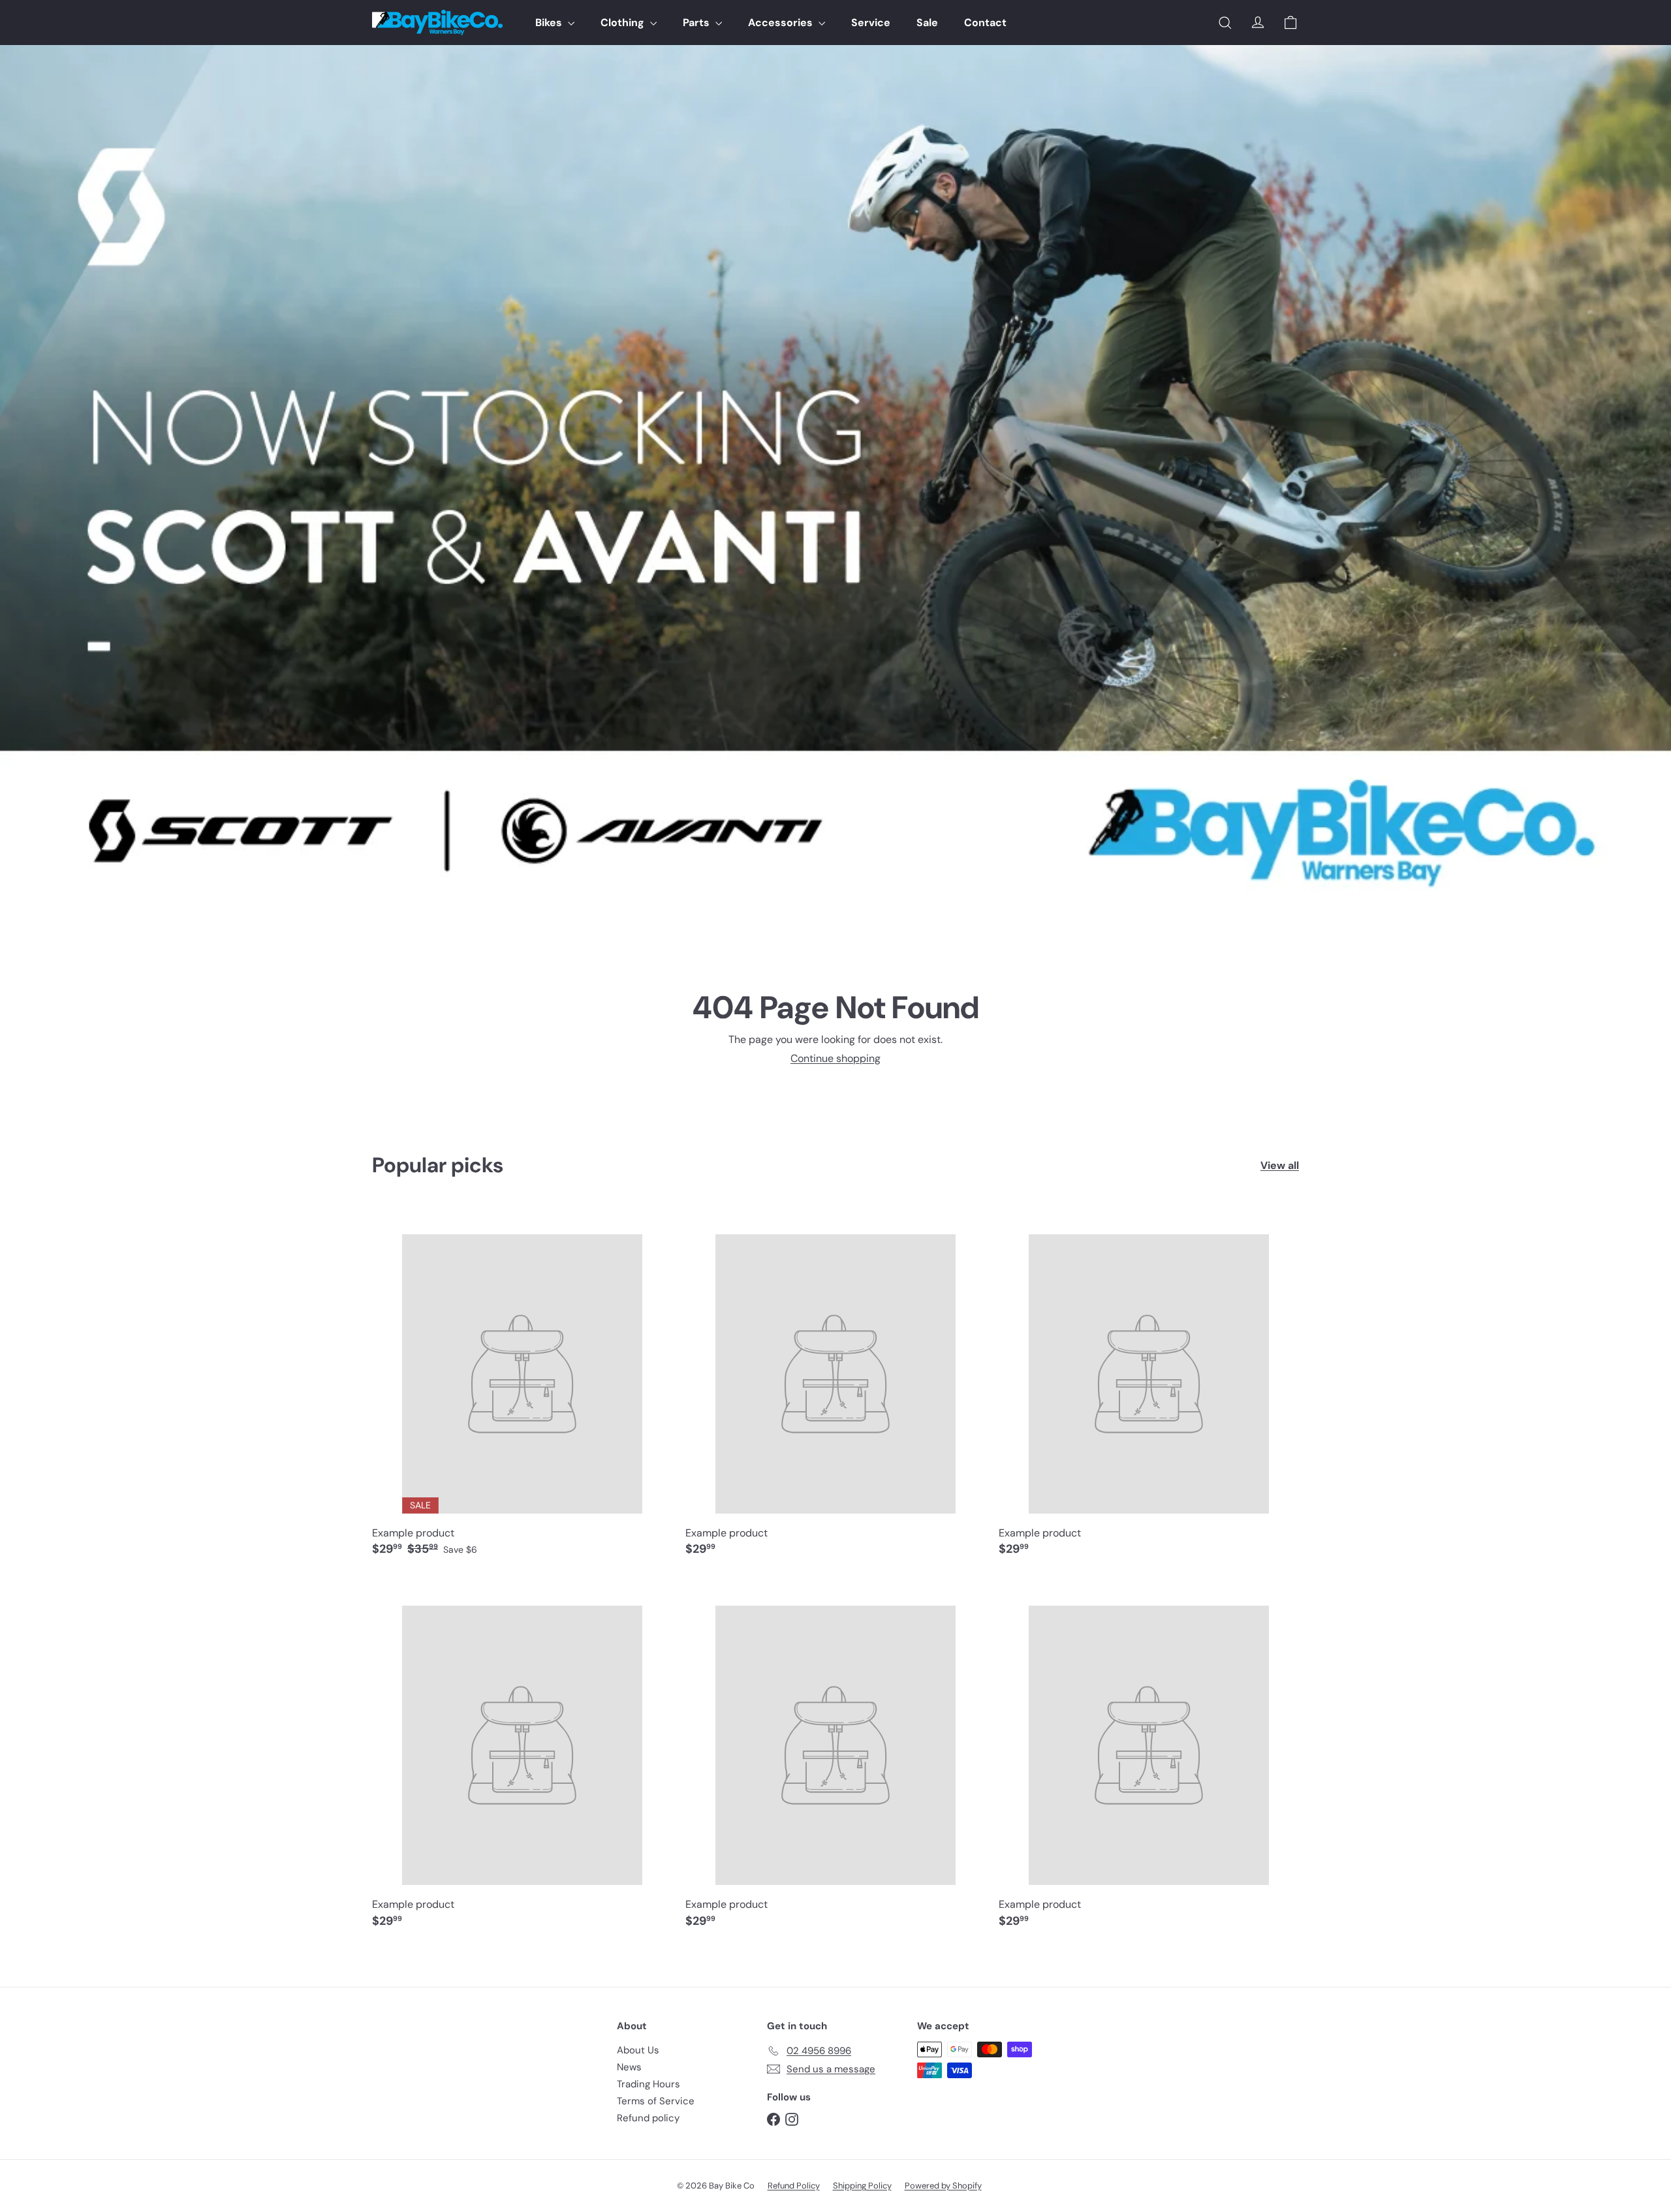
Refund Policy (794, 2186)
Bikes (550, 23)
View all (1280, 1165)
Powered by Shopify (943, 2186)
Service (871, 23)
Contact (985, 23)
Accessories (782, 23)
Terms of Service (656, 2101)
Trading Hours (648, 2084)
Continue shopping (835, 1058)
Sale (927, 23)
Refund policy (648, 2118)
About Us (638, 2050)
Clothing (624, 23)
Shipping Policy (862, 2186)
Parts (697, 23)
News (629, 2067)
